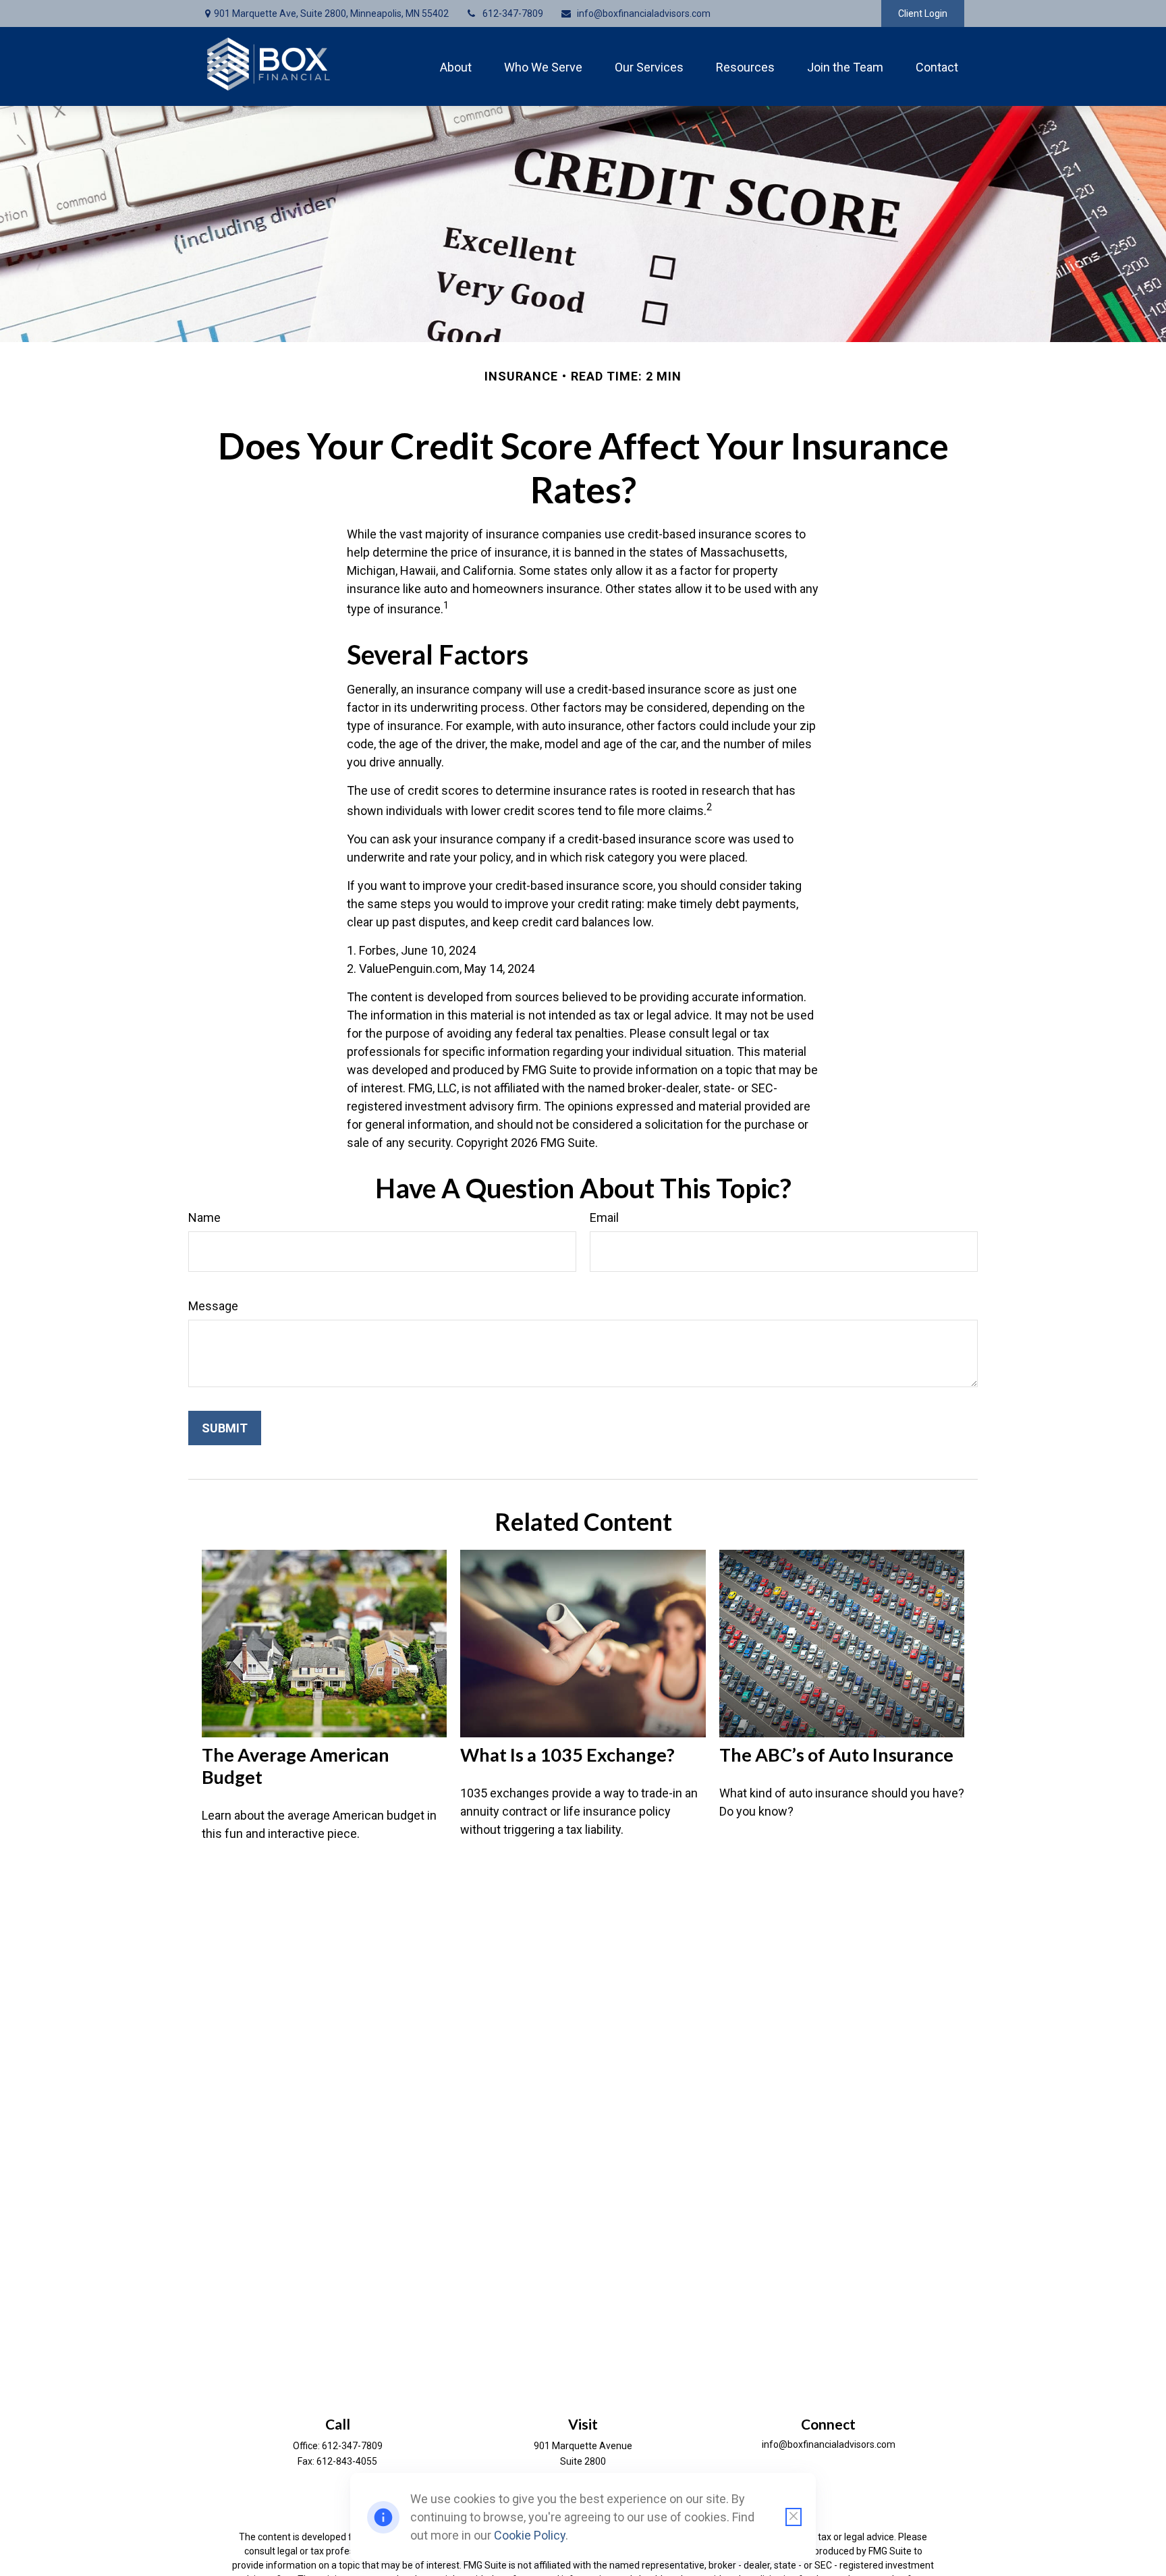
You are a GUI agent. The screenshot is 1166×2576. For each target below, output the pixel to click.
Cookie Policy (530, 2535)
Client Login (923, 13)
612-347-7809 (513, 13)
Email (604, 1217)
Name (204, 1217)
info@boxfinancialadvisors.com (644, 13)
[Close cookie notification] (794, 2517)
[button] (456, 66)
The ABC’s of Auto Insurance (836, 1755)
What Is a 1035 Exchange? (567, 1755)
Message (213, 1306)
